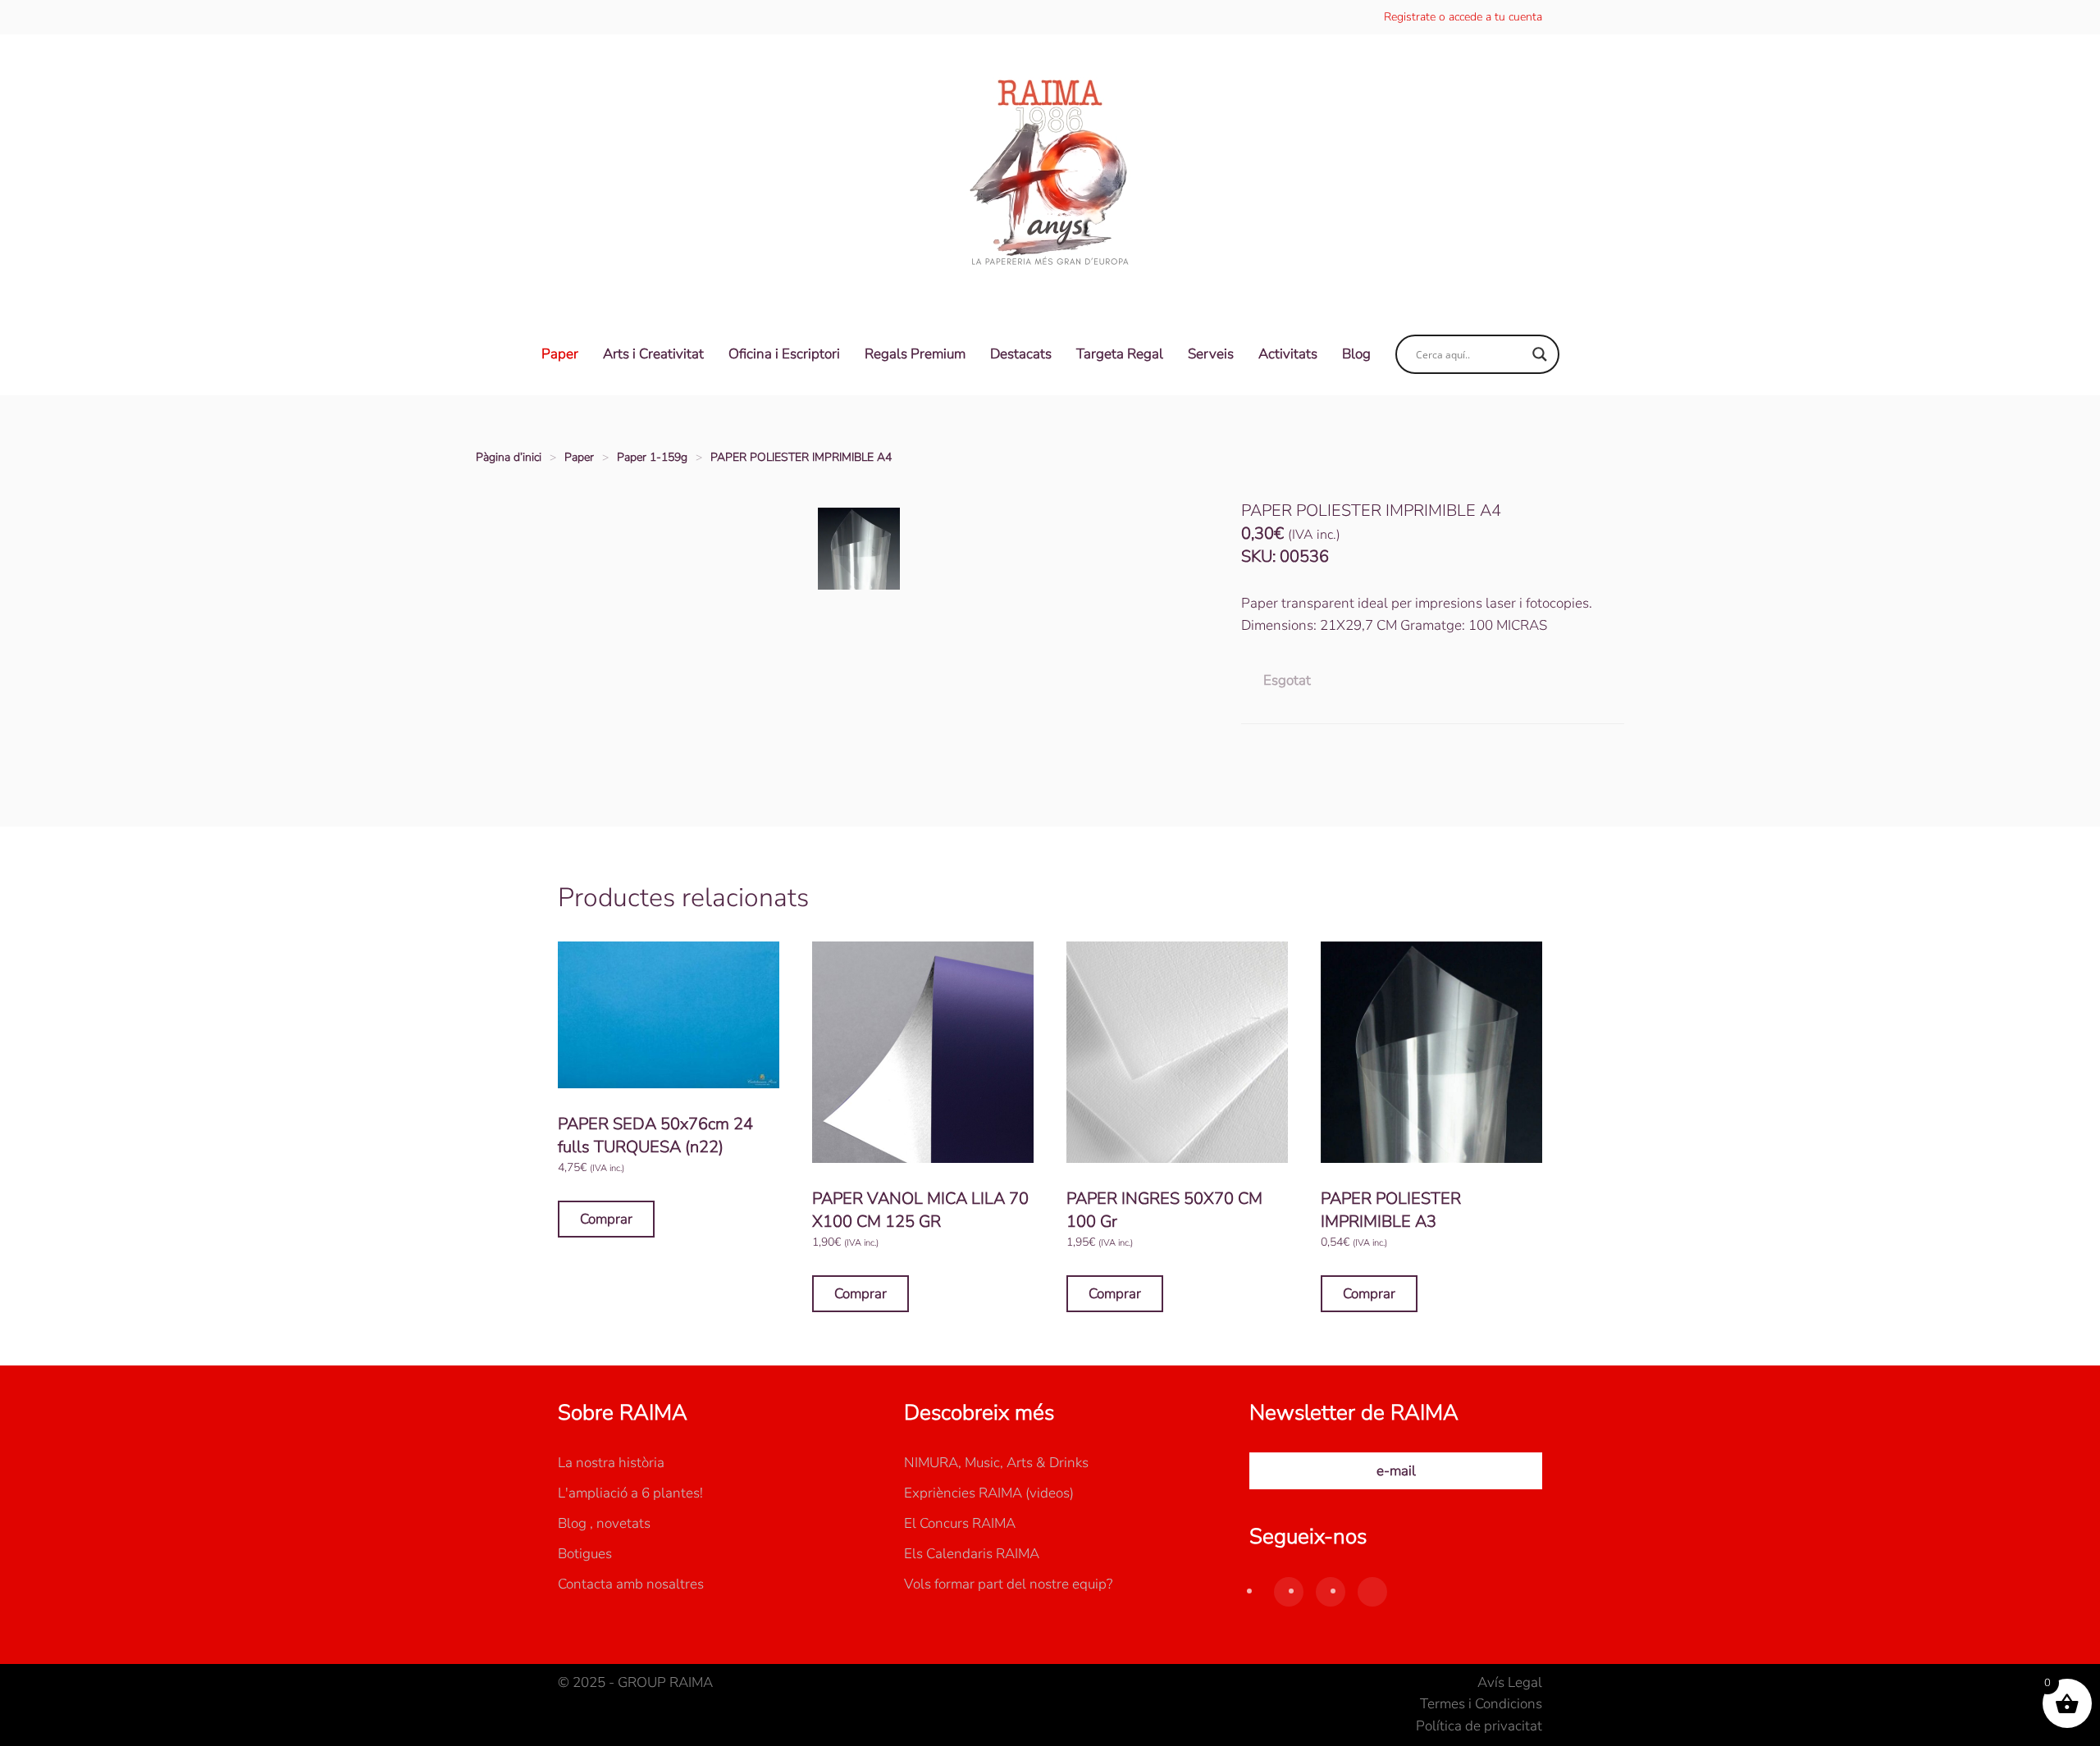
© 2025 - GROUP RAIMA (635, 1682)
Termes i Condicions (1481, 1704)
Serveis (1211, 354)
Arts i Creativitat (653, 354)
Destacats (1021, 354)
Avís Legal (1510, 1682)
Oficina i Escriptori (784, 354)
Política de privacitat (1479, 1726)
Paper (560, 354)
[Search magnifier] (1540, 354)
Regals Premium (915, 354)
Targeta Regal (1120, 354)
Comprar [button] (606, 1219)
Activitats (1288, 354)
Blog (1356, 354)
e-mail (1396, 1471)
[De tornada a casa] (1050, 174)
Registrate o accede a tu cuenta (1463, 17)
